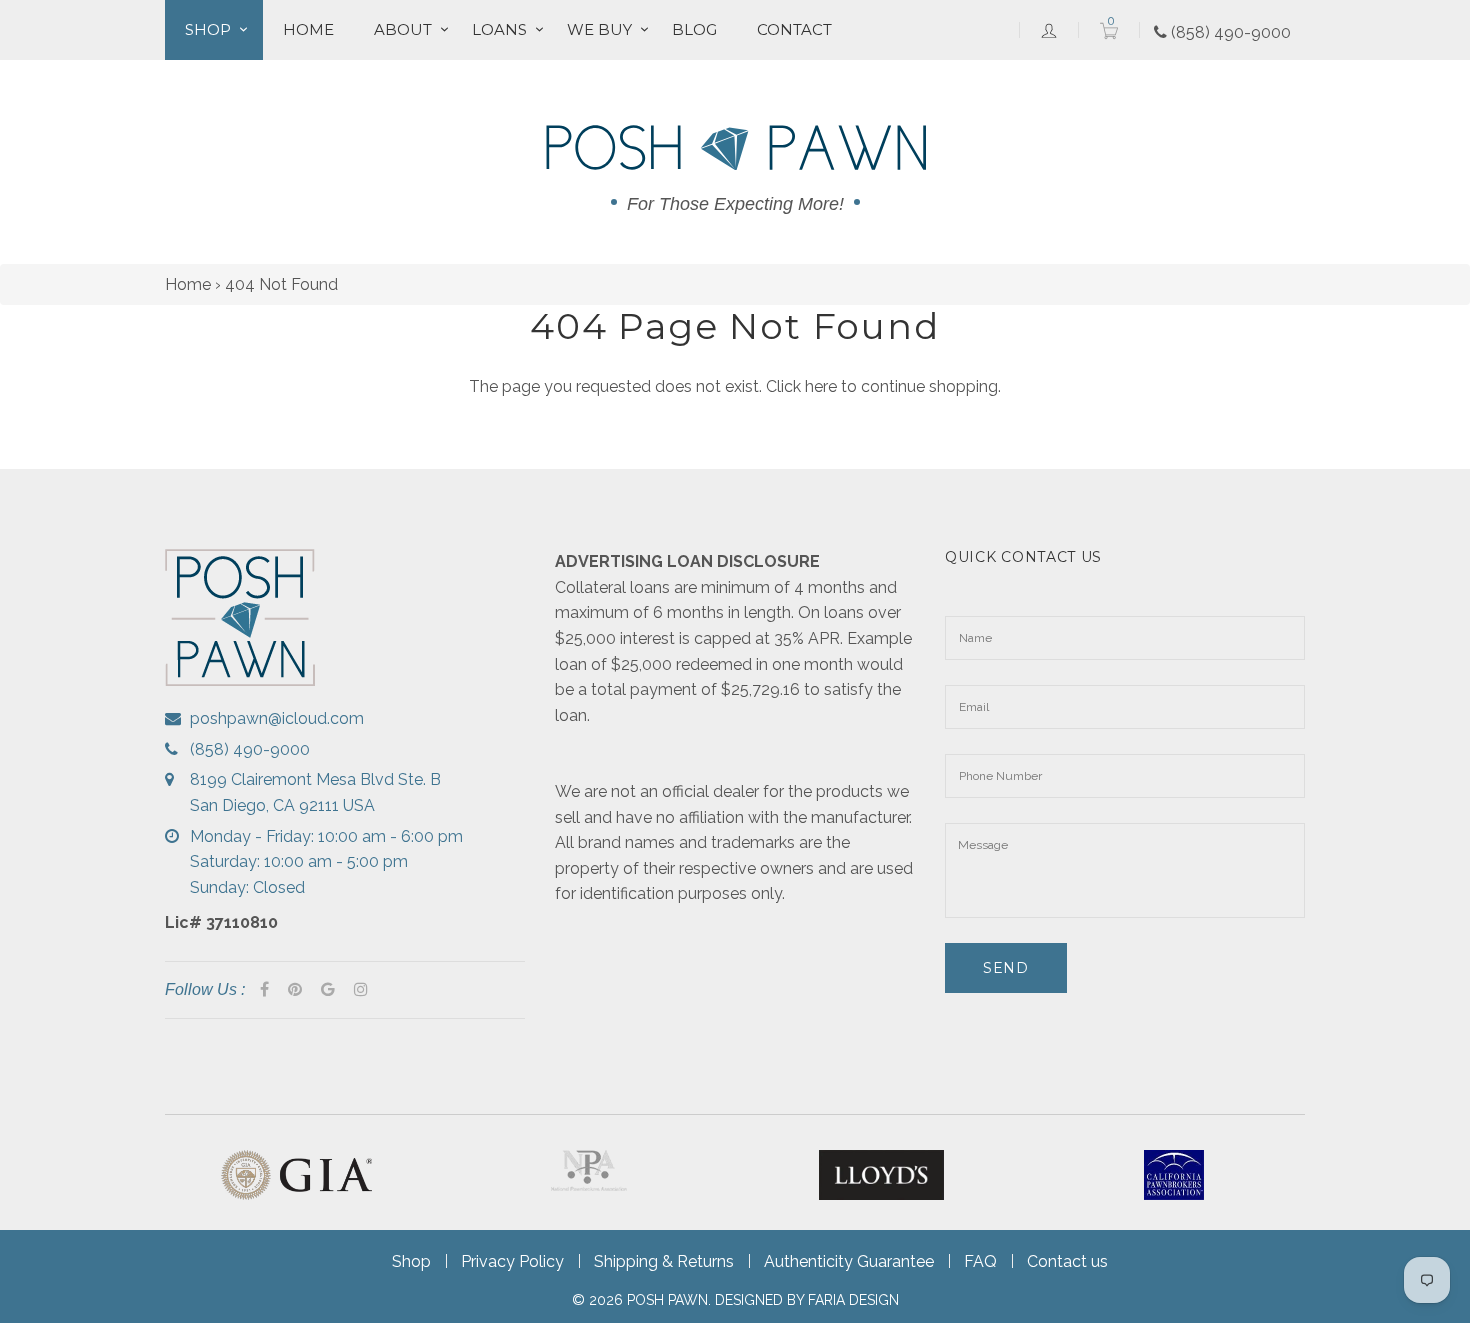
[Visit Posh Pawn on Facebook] (264, 990)
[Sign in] (1049, 30)
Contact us (1067, 1261)
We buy (599, 29)
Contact (794, 29)
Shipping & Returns (664, 1261)
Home (308, 29)
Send (1006, 968)
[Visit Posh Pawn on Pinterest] (295, 990)
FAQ (980, 1261)
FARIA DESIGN (853, 1300)
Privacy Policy (512, 1261)
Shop (208, 29)
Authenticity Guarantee (849, 1261)
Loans (499, 29)
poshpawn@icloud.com (277, 718)
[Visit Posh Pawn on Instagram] (361, 990)
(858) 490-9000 (1229, 32)
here (821, 386)
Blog (694, 29)
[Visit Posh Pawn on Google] (328, 990)
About (403, 29)
